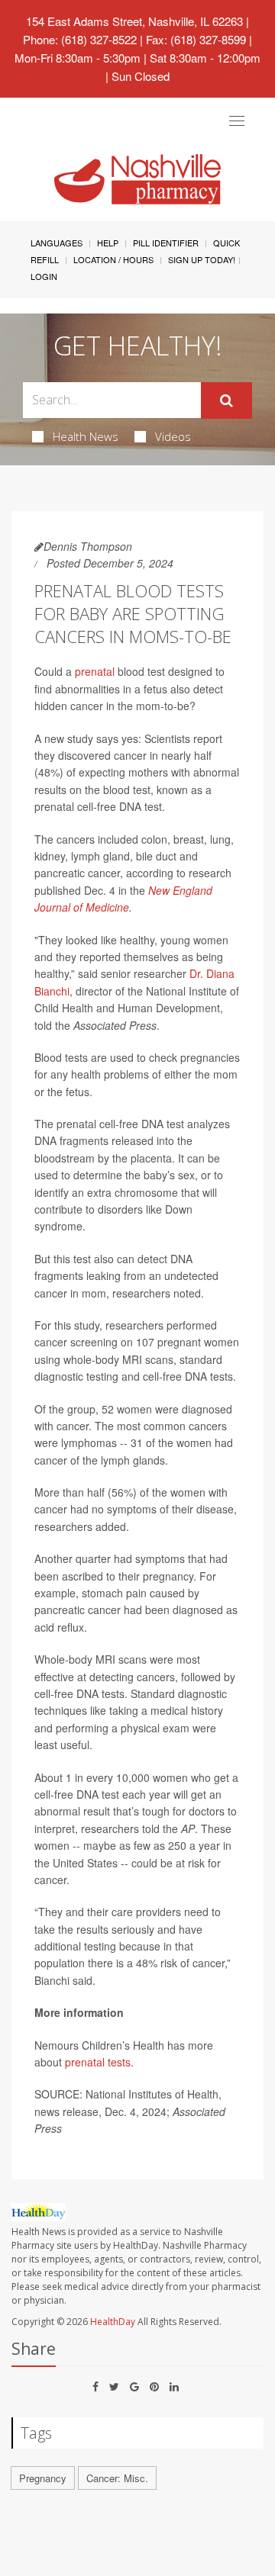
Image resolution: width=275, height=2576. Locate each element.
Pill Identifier (166, 243)
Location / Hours (113, 259)
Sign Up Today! (202, 259)
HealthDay (113, 2322)
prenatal (95, 671)
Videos (173, 436)
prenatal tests (98, 2062)
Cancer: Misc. (117, 2478)
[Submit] (226, 400)
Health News (86, 436)
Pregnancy (43, 2478)
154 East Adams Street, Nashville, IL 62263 (134, 21)
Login (44, 276)
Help (108, 243)
